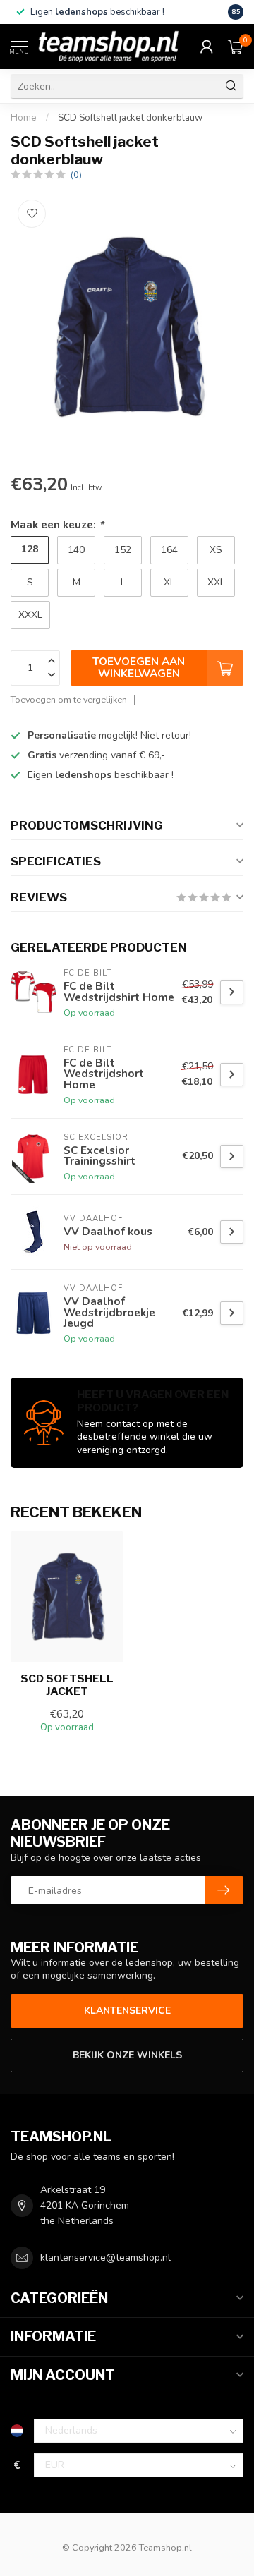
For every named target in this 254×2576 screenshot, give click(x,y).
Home (24, 118)
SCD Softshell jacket (67, 1685)
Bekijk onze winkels (127, 2055)
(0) (76, 175)
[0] (236, 47)
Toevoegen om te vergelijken (69, 699)
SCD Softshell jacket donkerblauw (130, 118)
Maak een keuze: (57, 524)
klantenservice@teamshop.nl (105, 2258)
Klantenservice (127, 2011)
